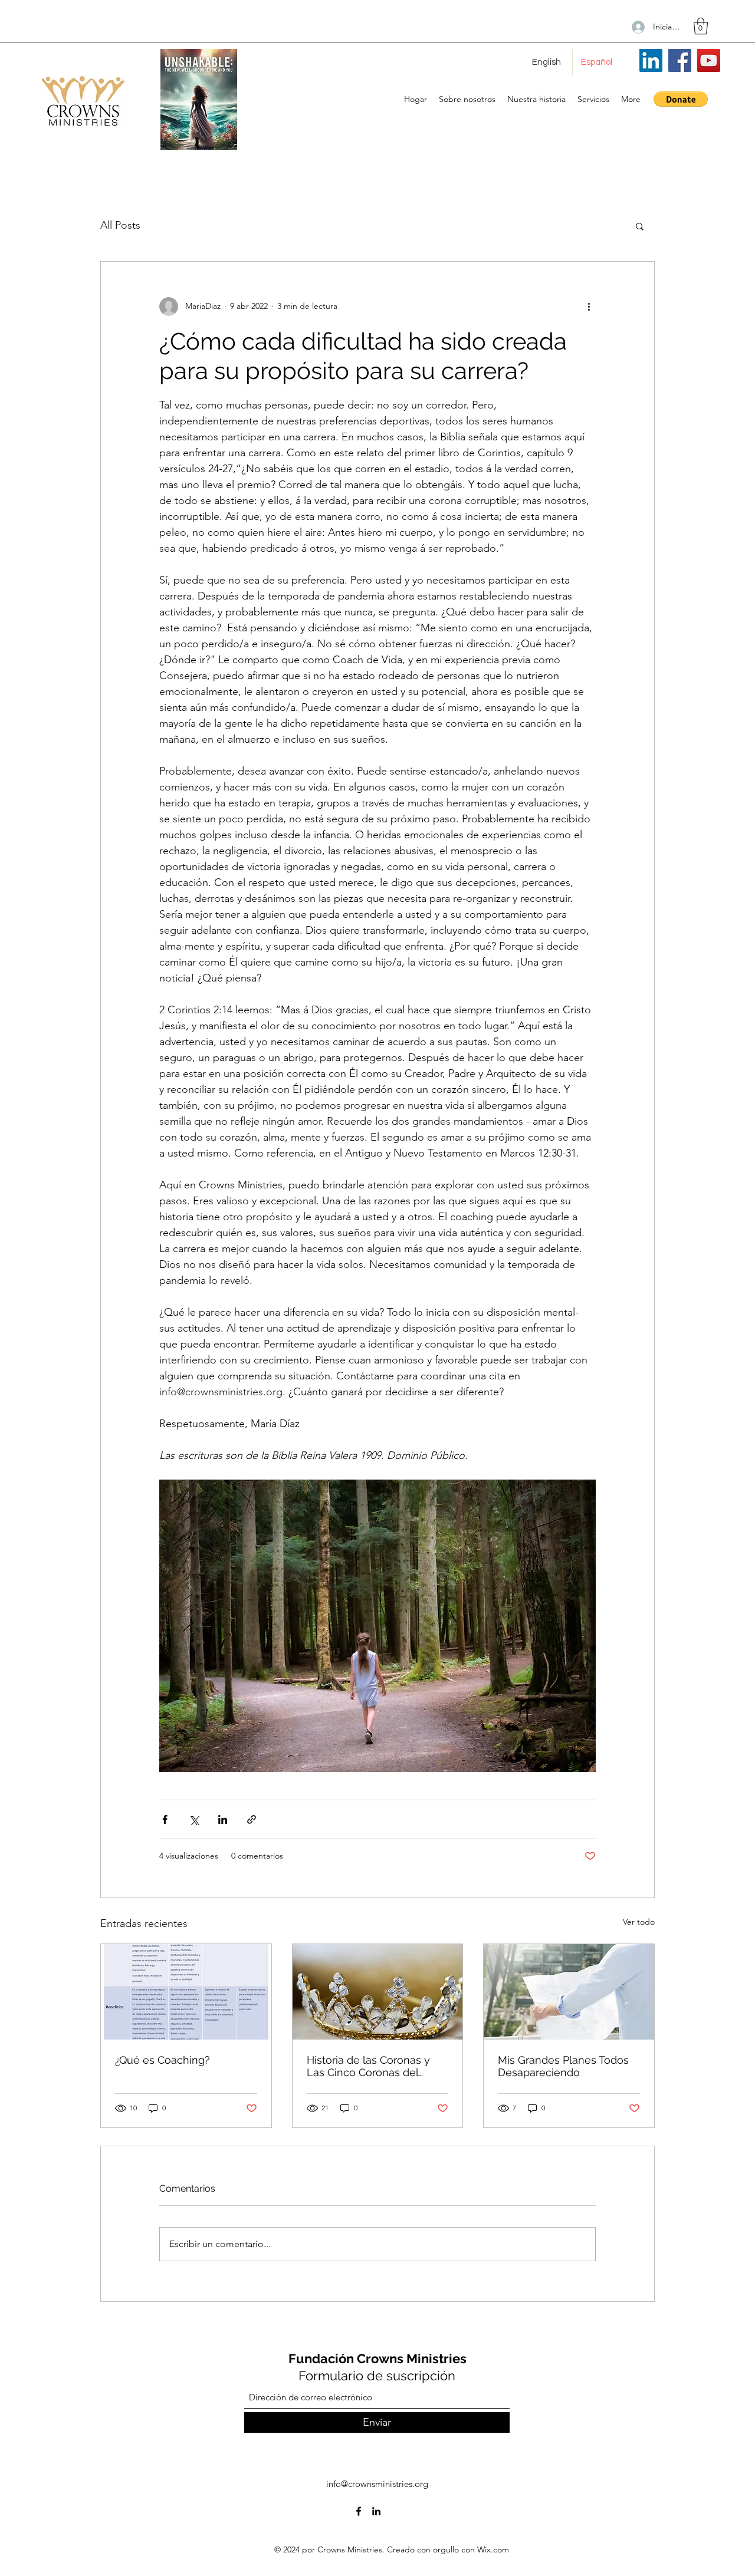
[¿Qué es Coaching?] (186, 1992)
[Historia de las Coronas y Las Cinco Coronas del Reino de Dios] (378, 1992)
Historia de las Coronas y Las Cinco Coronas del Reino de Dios (368, 2066)
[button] (701, 26)
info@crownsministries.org (377, 2484)
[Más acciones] (589, 307)
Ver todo (639, 1922)
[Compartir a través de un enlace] (252, 1819)
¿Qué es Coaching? (163, 2060)
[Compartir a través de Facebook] (165, 1819)
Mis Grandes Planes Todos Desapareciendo (563, 2066)
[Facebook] (680, 60)
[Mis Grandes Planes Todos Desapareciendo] (569, 1992)
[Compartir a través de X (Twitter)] (194, 1819)
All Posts (120, 225)
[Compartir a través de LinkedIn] (223, 1819)
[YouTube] (709, 60)
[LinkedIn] (651, 60)
